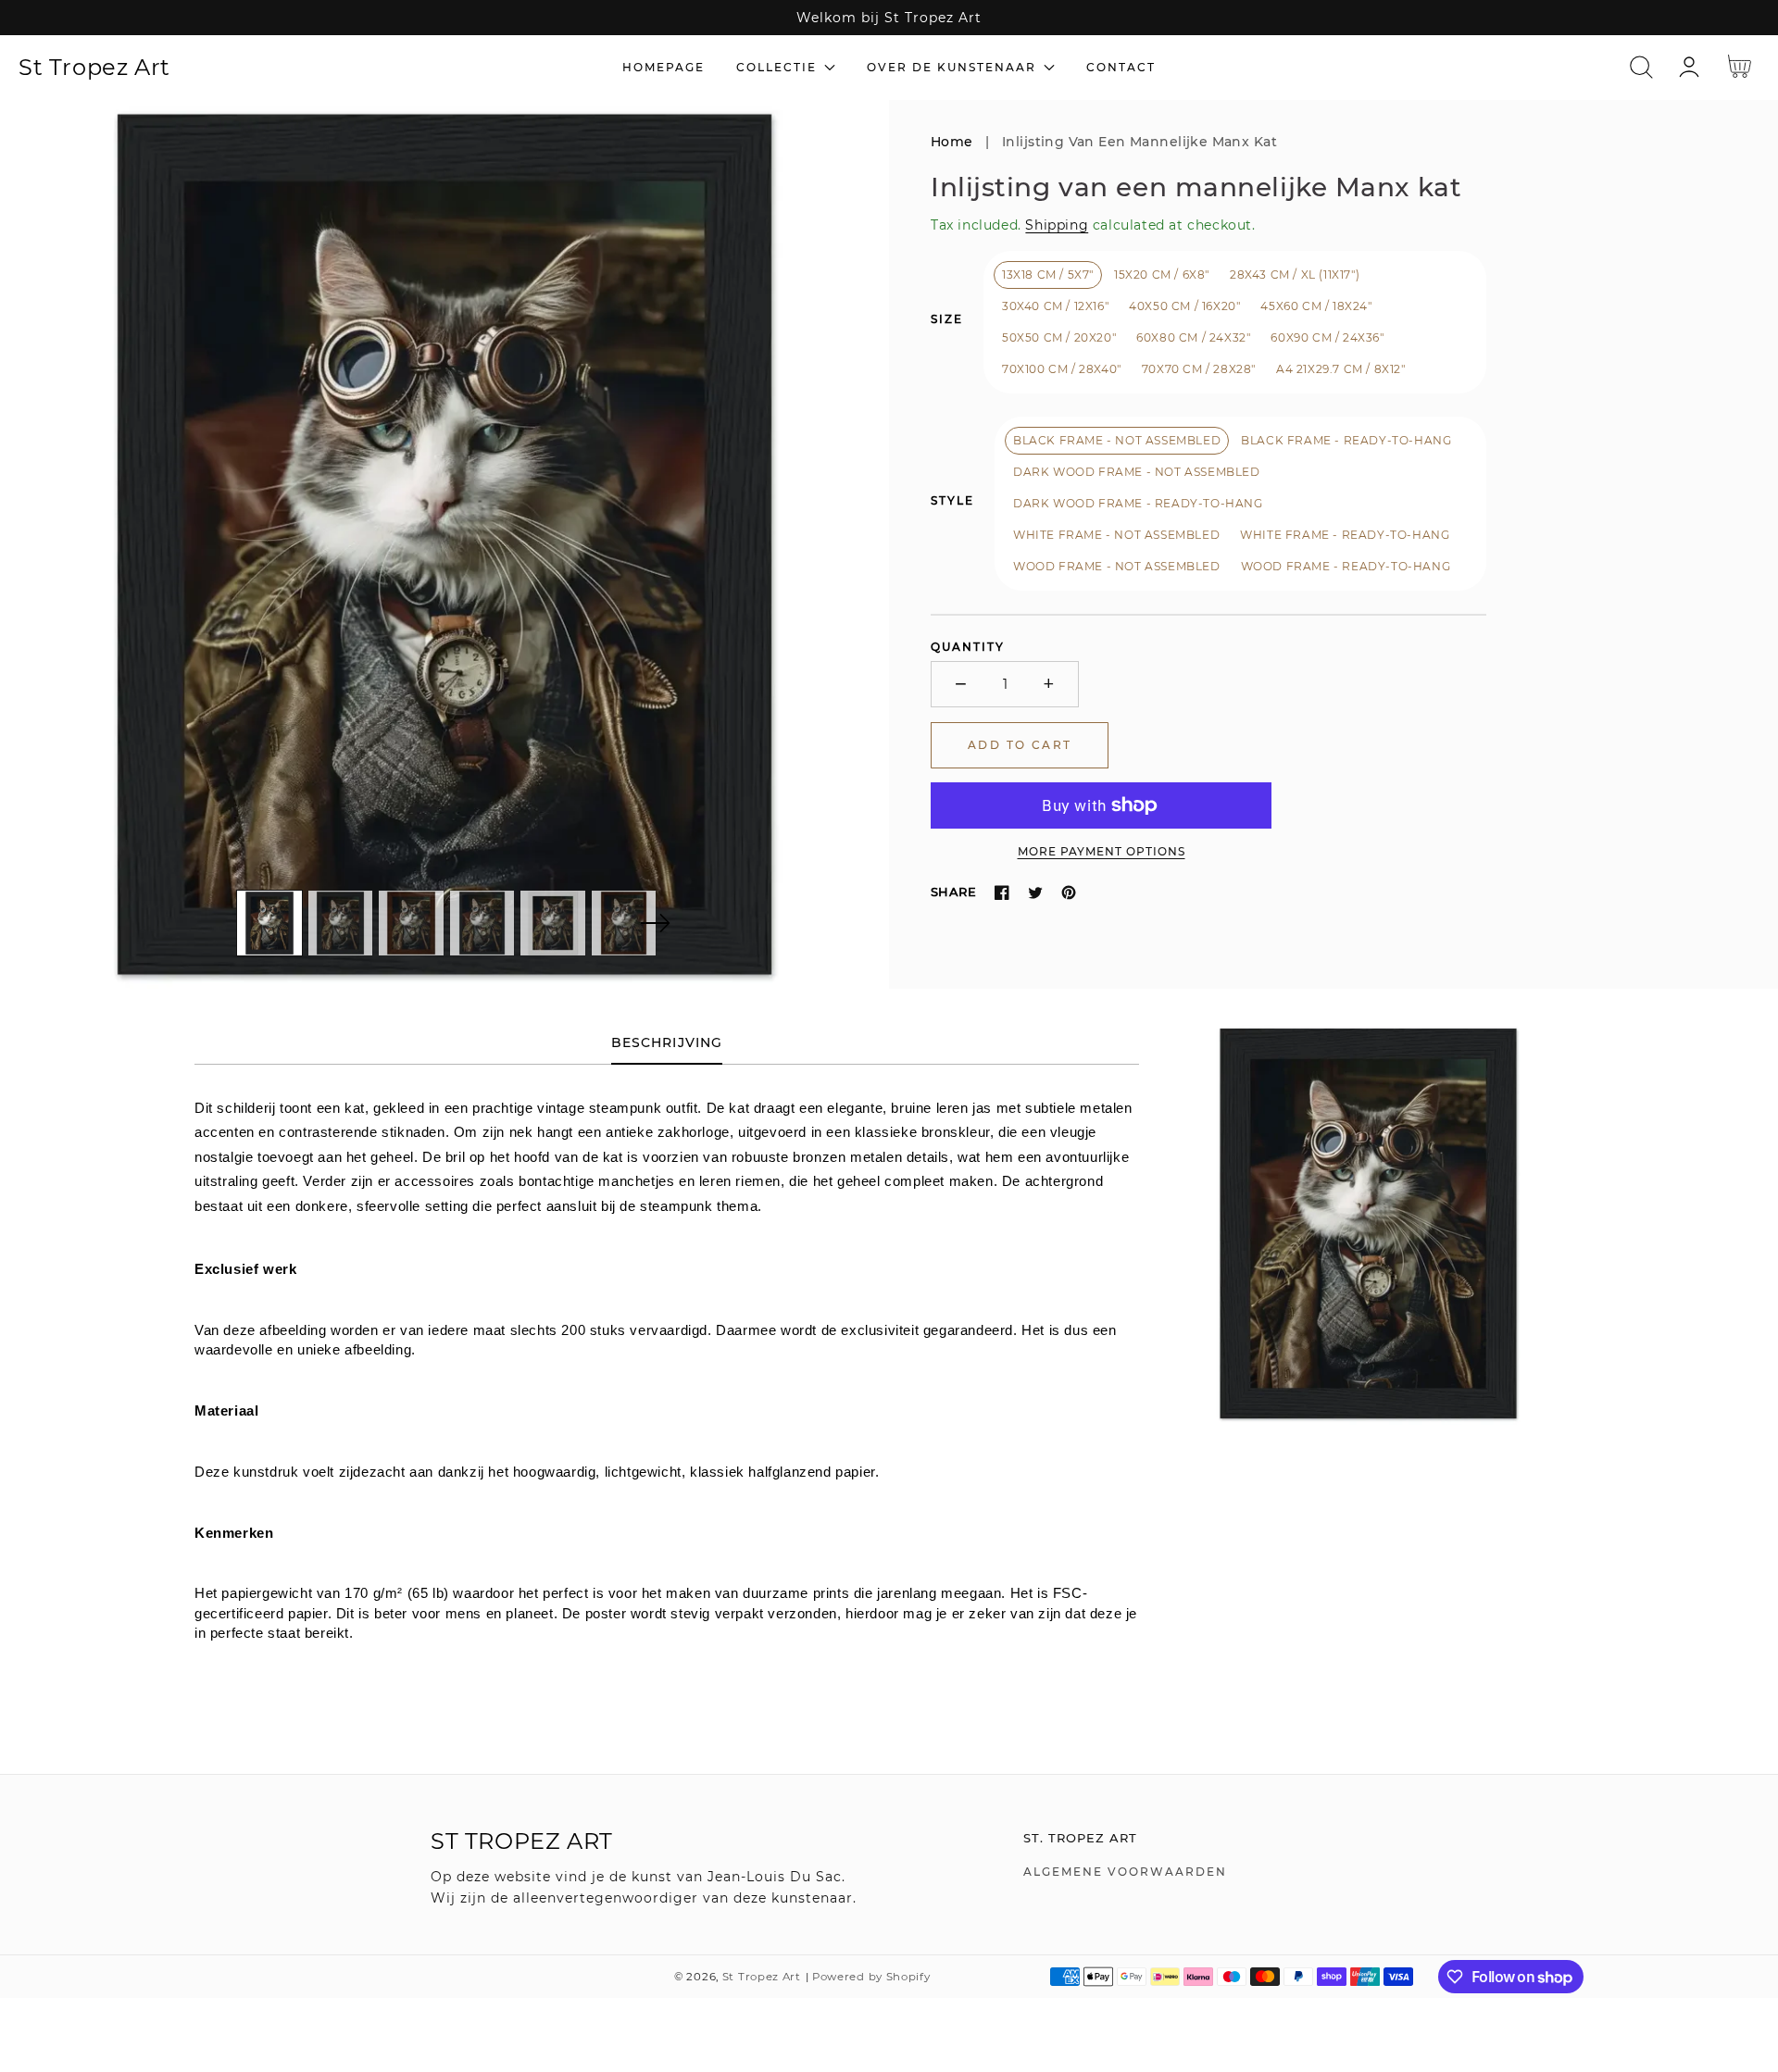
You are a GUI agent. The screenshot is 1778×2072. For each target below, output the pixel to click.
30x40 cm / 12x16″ (1055, 306)
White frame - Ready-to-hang (1345, 535)
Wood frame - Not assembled (1117, 566)
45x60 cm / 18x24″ (1316, 306)
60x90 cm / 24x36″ (1327, 337)
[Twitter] (1035, 892)
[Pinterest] (1069, 892)
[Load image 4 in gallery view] (482, 923)
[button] (1641, 67)
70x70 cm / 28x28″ (1199, 369)
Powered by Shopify (871, 1977)
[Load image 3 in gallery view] (411, 923)
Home (952, 142)
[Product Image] (444, 544)
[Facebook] (1002, 892)
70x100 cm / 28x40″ (1062, 369)
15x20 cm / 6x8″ (1162, 275)
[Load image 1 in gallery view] (269, 923)
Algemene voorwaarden (1125, 1872)
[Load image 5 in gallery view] (553, 923)
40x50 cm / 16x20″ (1184, 306)
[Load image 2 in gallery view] (341, 923)
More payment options (1102, 851)
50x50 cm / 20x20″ (1059, 337)
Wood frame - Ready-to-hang (1346, 566)
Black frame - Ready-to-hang (1346, 440)
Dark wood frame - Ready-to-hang (1138, 503)
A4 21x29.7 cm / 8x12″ (1341, 369)
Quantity (968, 647)
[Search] (1641, 67)
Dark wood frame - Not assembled (1137, 472)
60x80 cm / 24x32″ (1193, 337)
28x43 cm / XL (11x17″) (1295, 275)
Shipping (1057, 225)
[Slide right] (655, 923)
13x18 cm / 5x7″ (1048, 275)
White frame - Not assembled (1116, 535)
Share (953, 892)
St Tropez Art (762, 1977)
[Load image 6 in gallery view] (624, 923)
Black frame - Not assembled (1117, 440)
